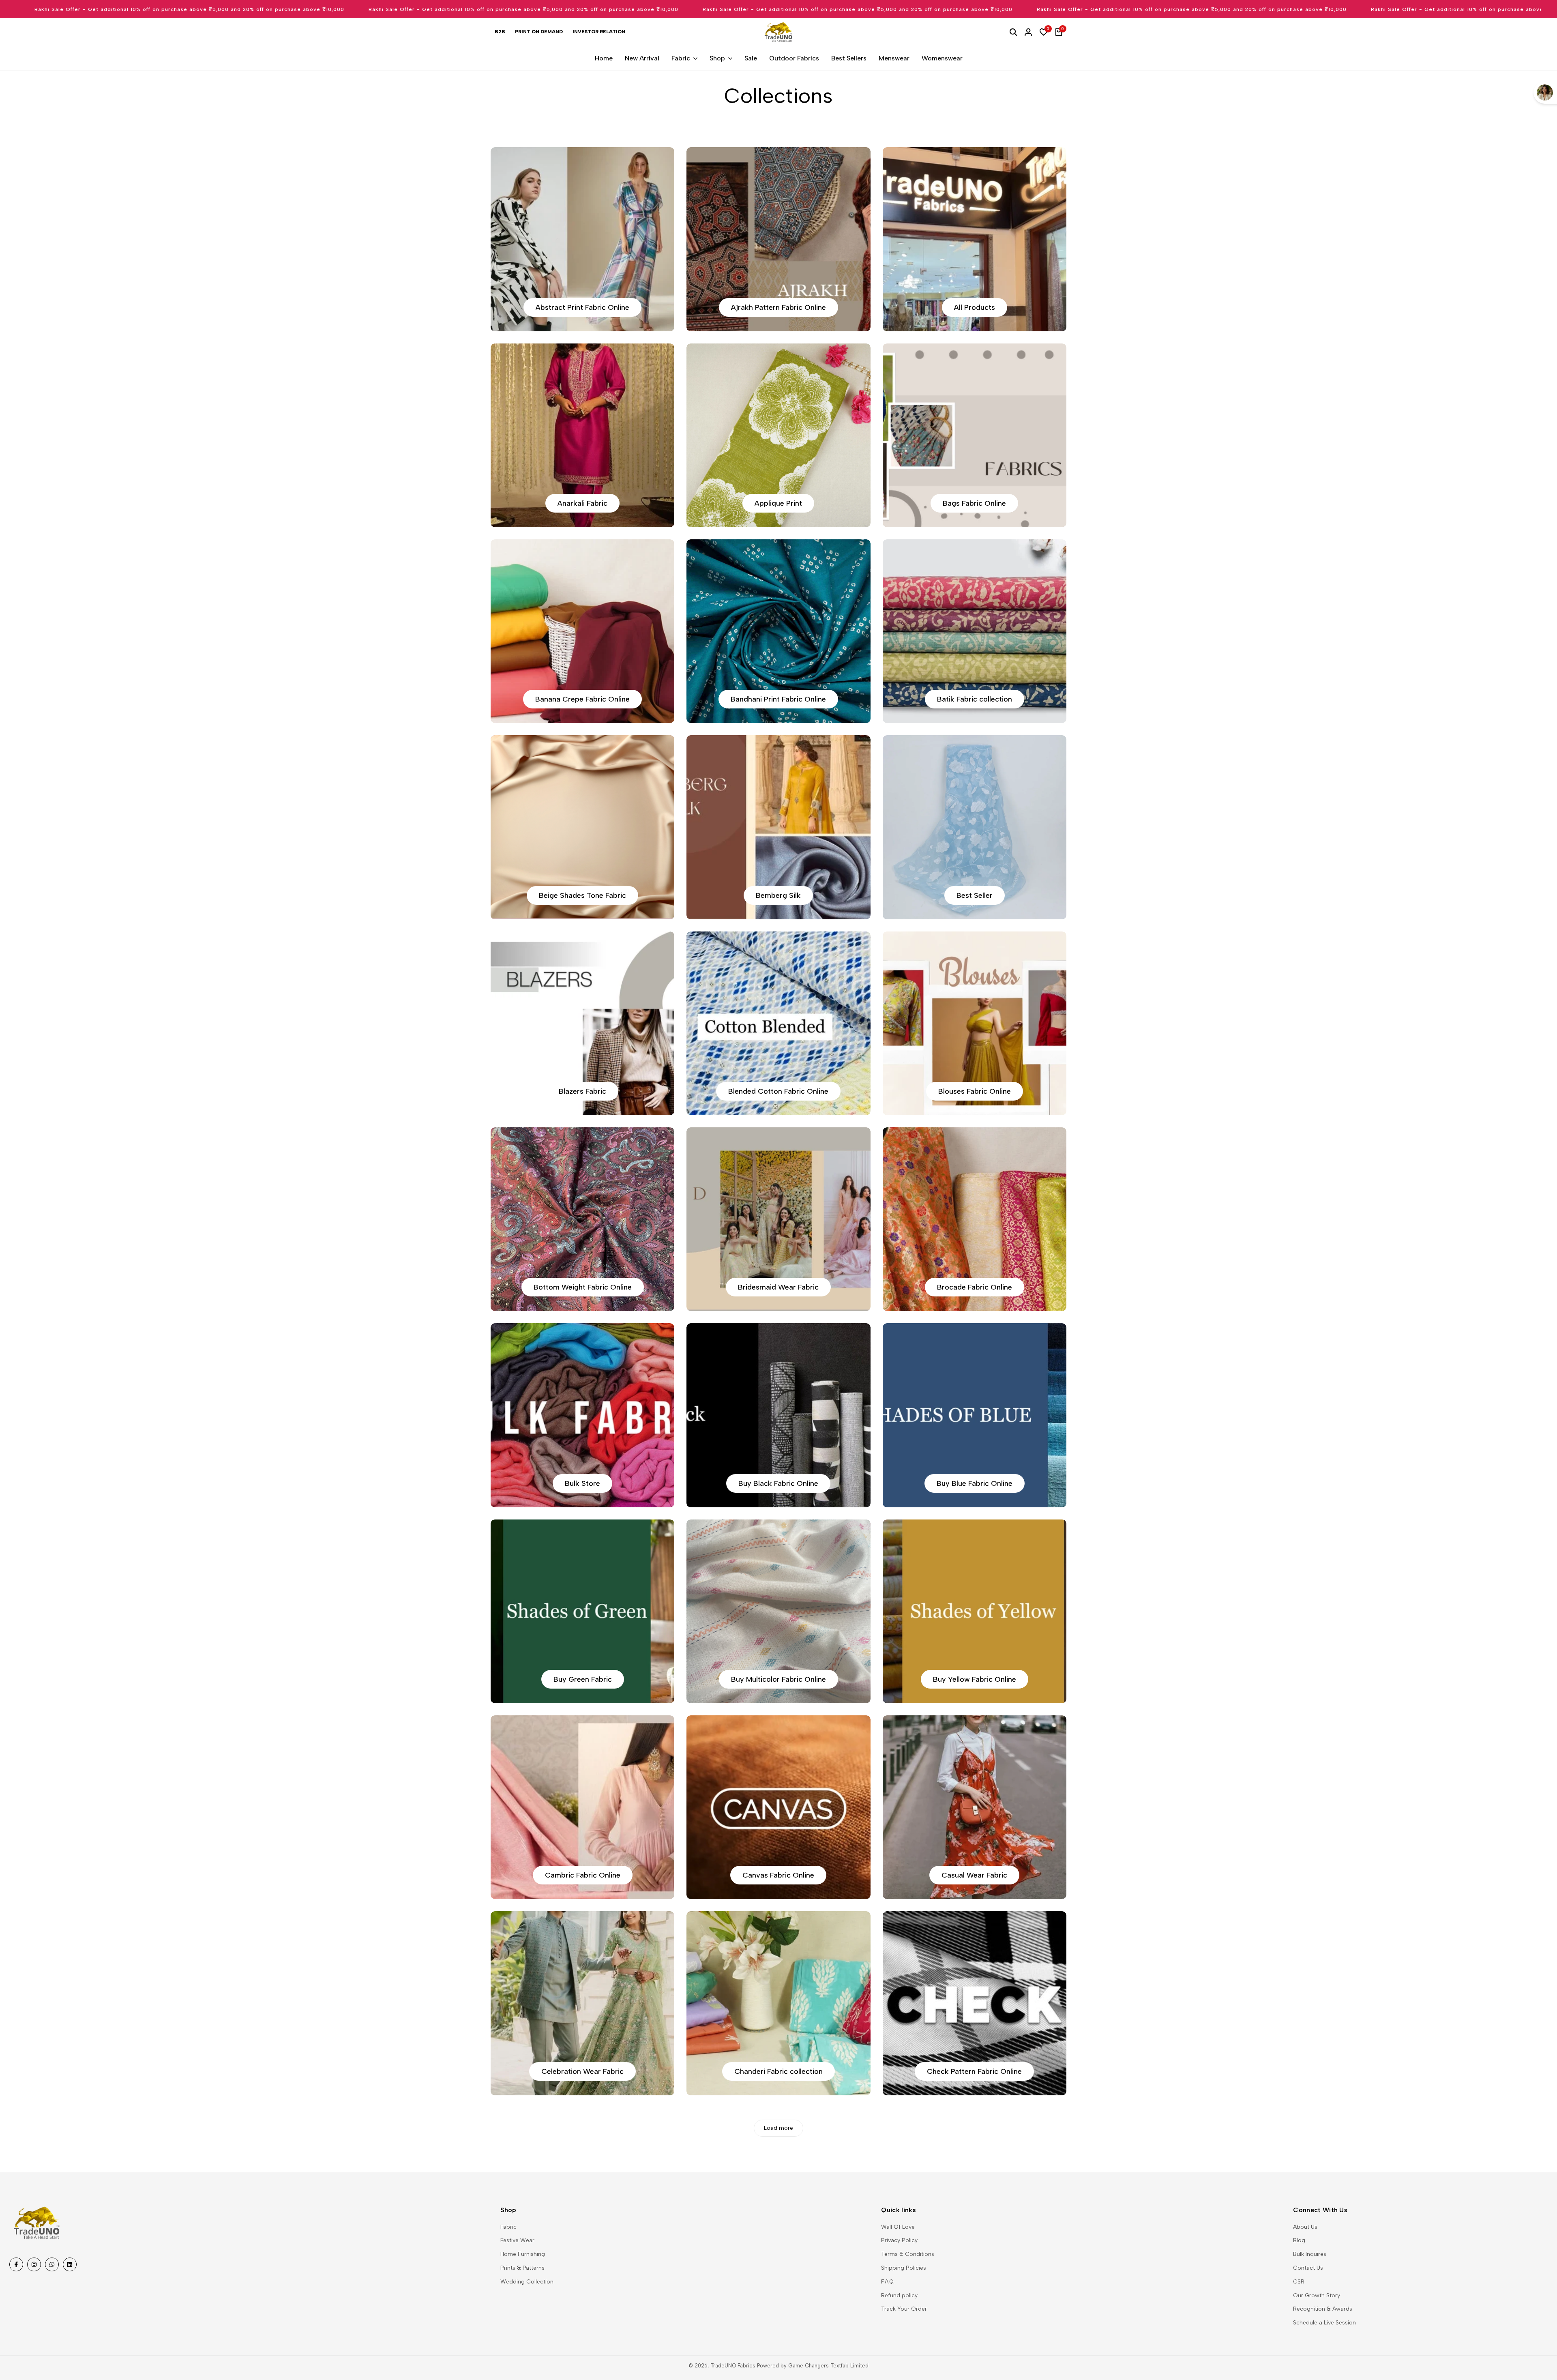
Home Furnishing (523, 2254)
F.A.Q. (888, 2282)
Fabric (508, 2227)
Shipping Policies (904, 2268)
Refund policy (899, 2295)
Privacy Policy (899, 2240)
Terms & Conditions (908, 2254)
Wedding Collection (527, 2282)
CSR (1299, 2282)
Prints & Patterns (522, 2268)
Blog (1299, 2240)
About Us (1305, 2227)
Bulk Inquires (1310, 2254)
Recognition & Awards (1323, 2309)
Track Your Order (904, 2309)
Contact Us (1308, 2268)
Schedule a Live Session (1324, 2323)
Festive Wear (517, 2240)
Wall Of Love (898, 2227)
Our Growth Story (1317, 2295)
